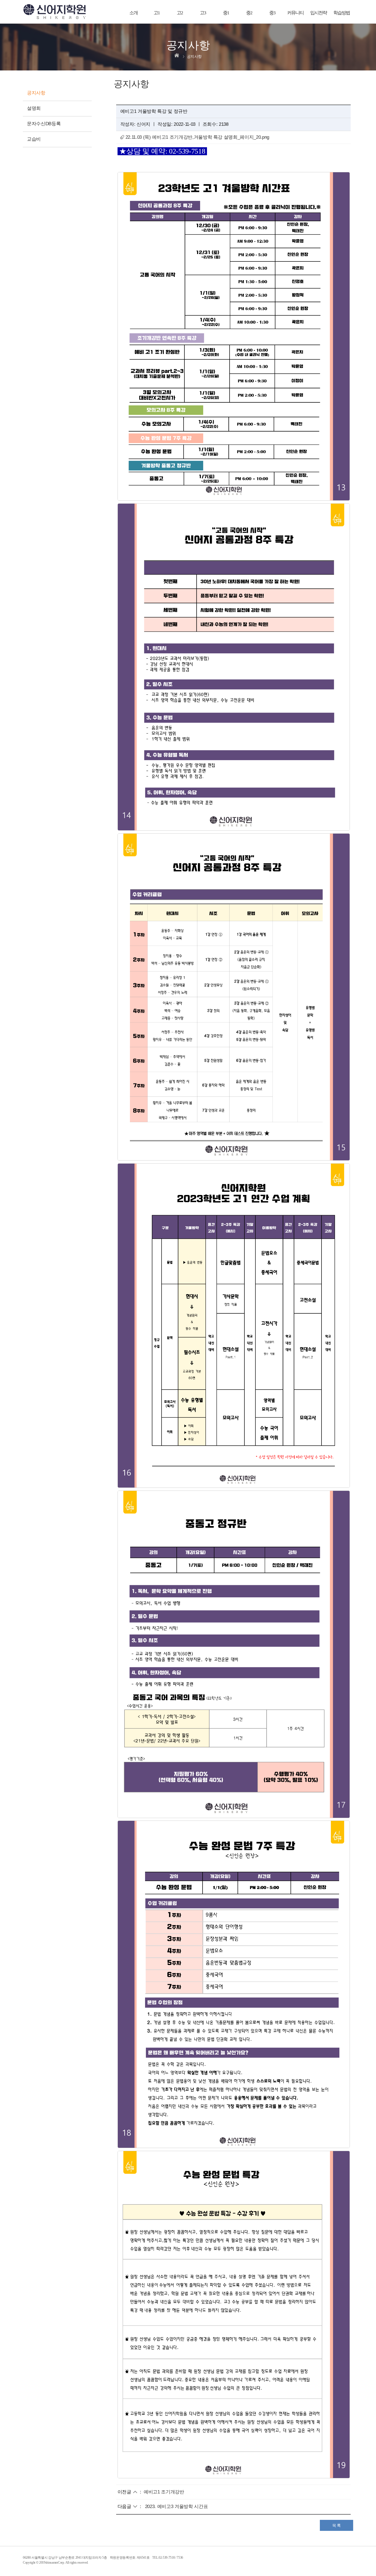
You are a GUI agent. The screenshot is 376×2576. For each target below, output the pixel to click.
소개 (133, 13)
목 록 (337, 2525)
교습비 (34, 139)
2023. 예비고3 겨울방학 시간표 (177, 2507)
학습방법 (342, 13)
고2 (180, 13)
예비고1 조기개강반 (164, 2492)
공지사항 (36, 93)
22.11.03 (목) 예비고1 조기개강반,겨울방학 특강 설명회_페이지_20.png (197, 137)
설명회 (34, 108)
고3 (203, 13)
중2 (249, 13)
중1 (226, 13)
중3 (272, 13)
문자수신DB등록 (44, 124)
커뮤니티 (295, 13)
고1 (157, 13)
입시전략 (318, 13)
